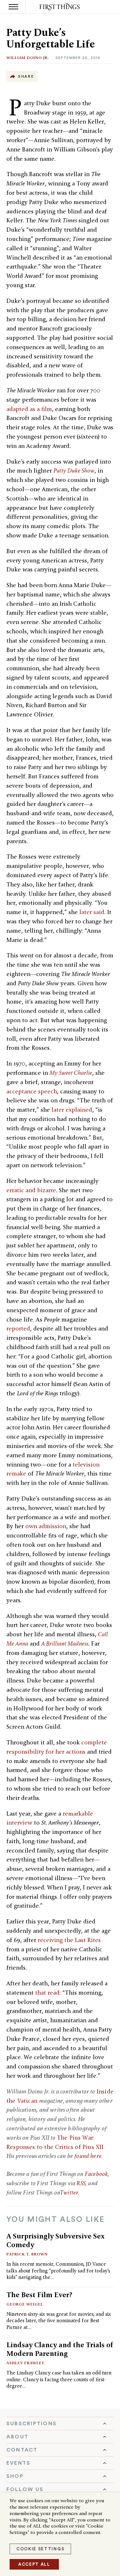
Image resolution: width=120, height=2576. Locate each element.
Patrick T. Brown (27, 2254)
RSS (81, 2183)
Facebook (96, 2174)
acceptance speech (32, 1091)
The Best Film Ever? (39, 2295)
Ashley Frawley (25, 2363)
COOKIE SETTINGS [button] (40, 2549)
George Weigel (25, 2304)
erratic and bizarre (31, 1190)
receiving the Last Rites (69, 1940)
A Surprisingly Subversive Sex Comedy (56, 2240)
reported (18, 1328)
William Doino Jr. (28, 58)
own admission (46, 1526)
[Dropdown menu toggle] (60, 2424)
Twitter (69, 2192)
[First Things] (60, 7)
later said (92, 912)
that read (47, 1993)
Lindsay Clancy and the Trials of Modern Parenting (60, 2349)
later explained (72, 1110)
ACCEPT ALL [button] (34, 2564)
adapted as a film (29, 409)
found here (88, 2156)
